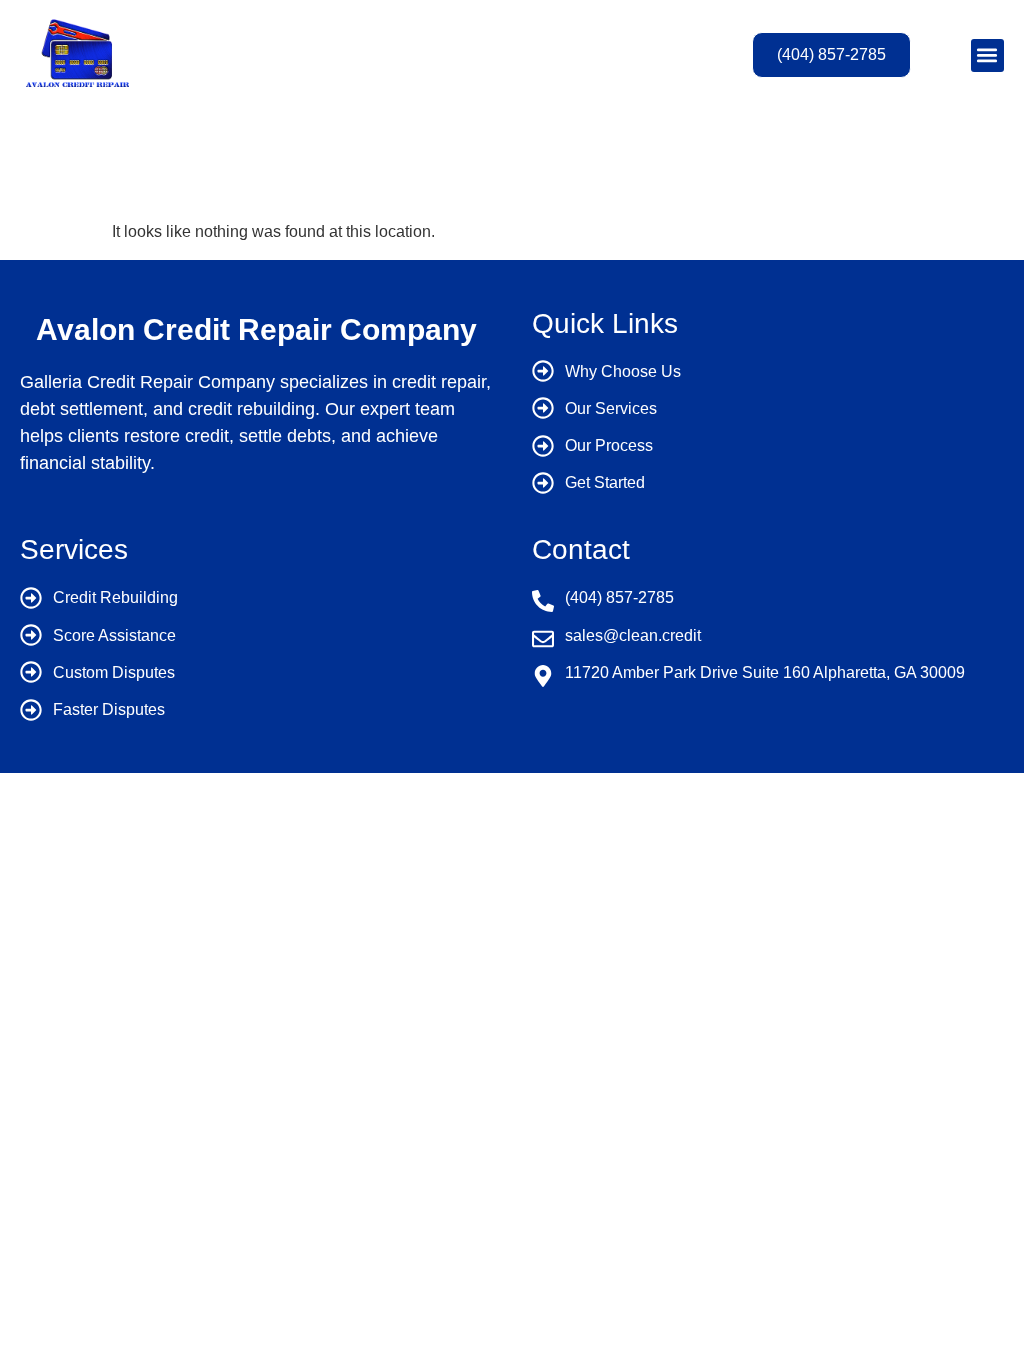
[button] (987, 55)
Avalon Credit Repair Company (256, 329)
